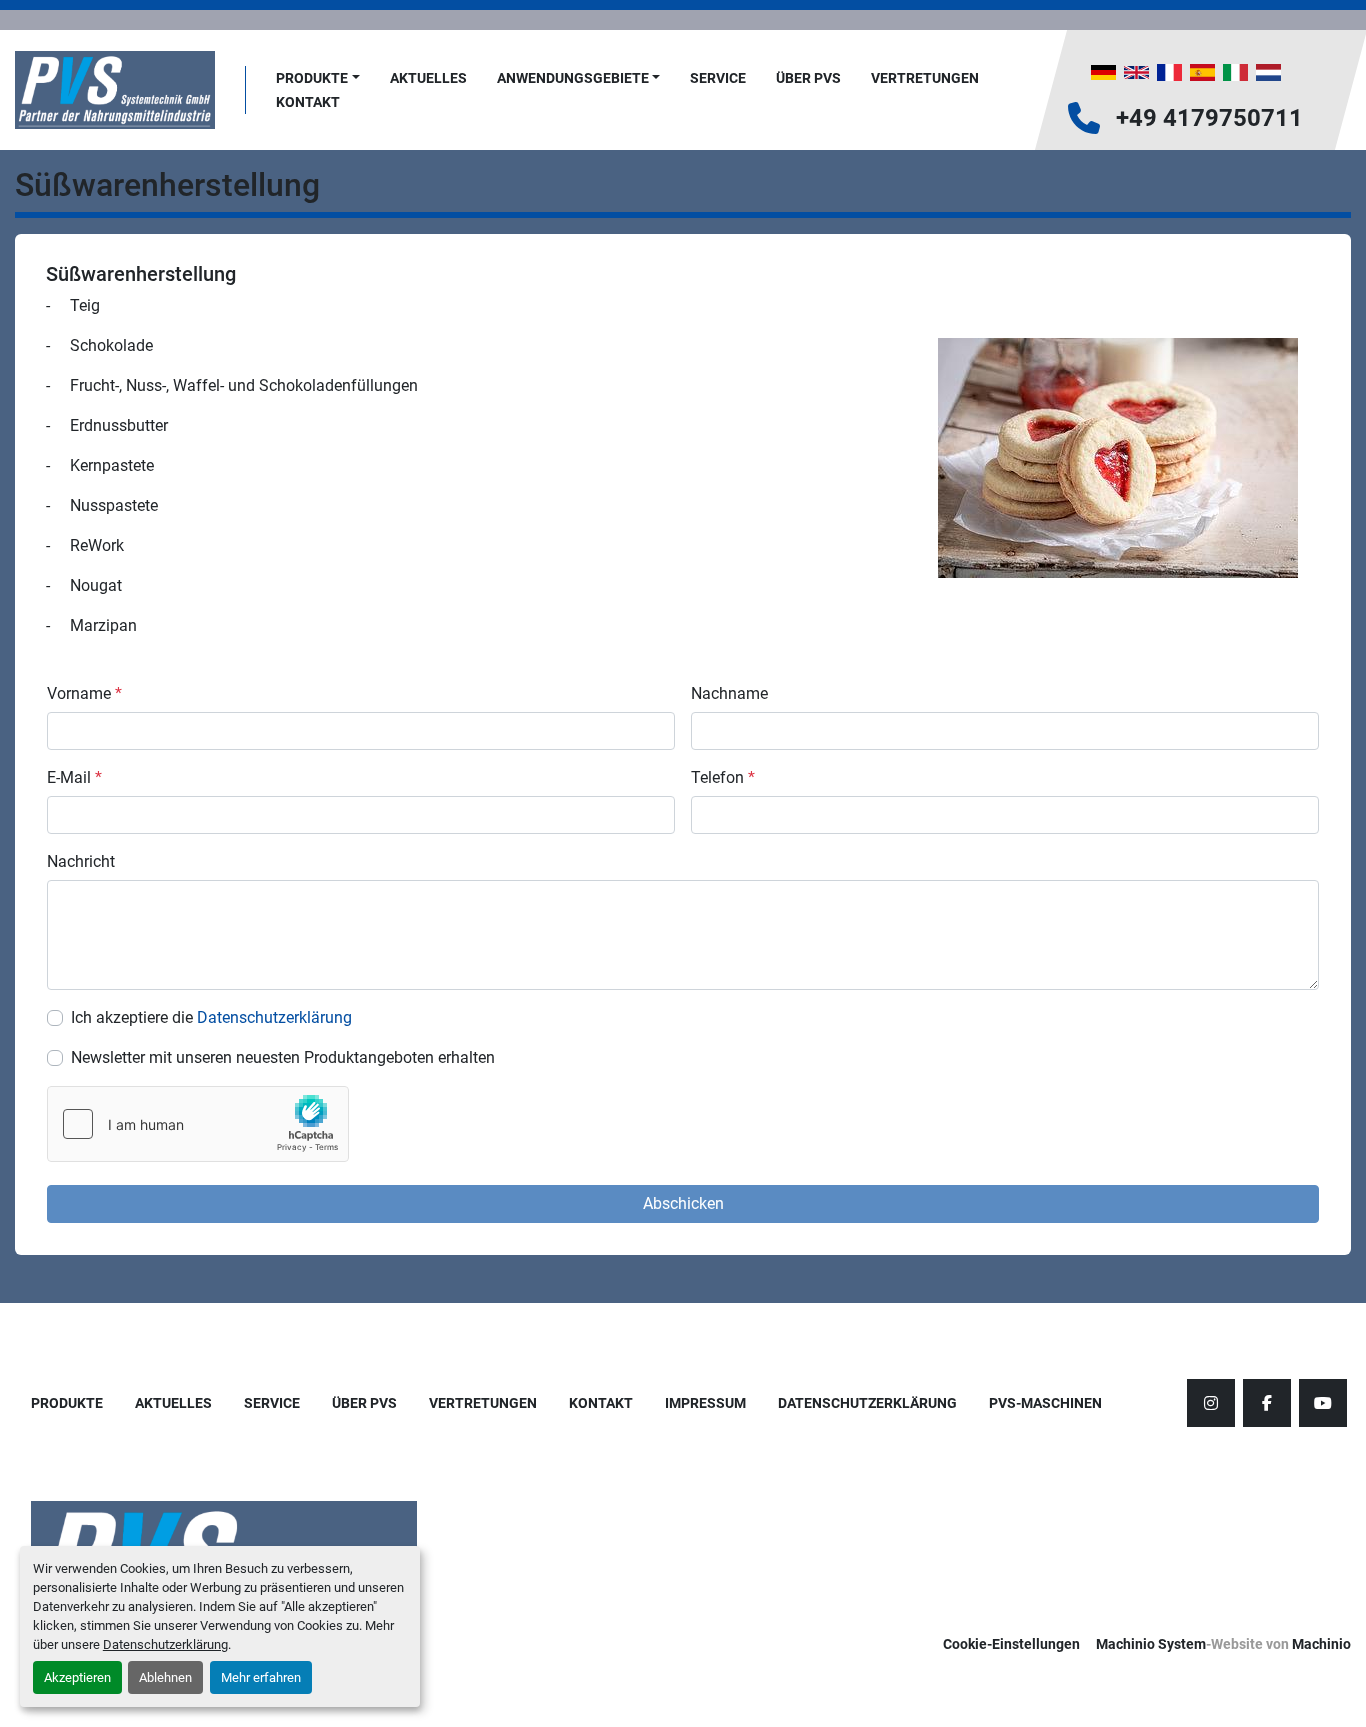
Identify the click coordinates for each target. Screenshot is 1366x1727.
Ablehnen (165, 1677)
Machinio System (1151, 1644)
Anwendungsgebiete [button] (573, 78)
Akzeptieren (77, 1677)
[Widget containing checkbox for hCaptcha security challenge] (198, 1124)
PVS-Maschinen (1045, 1403)
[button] (318, 78)
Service (718, 78)
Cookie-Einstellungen (1011, 1644)
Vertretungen (925, 78)
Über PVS (808, 78)
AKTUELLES (428, 78)
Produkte (312, 78)
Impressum (705, 1403)
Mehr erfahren (261, 1677)
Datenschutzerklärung (165, 1644)
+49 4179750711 (1209, 118)
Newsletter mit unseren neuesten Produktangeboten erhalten (283, 1057)
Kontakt (308, 102)
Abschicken (683, 1203)
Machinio (1321, 1644)
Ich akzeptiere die (211, 1017)
